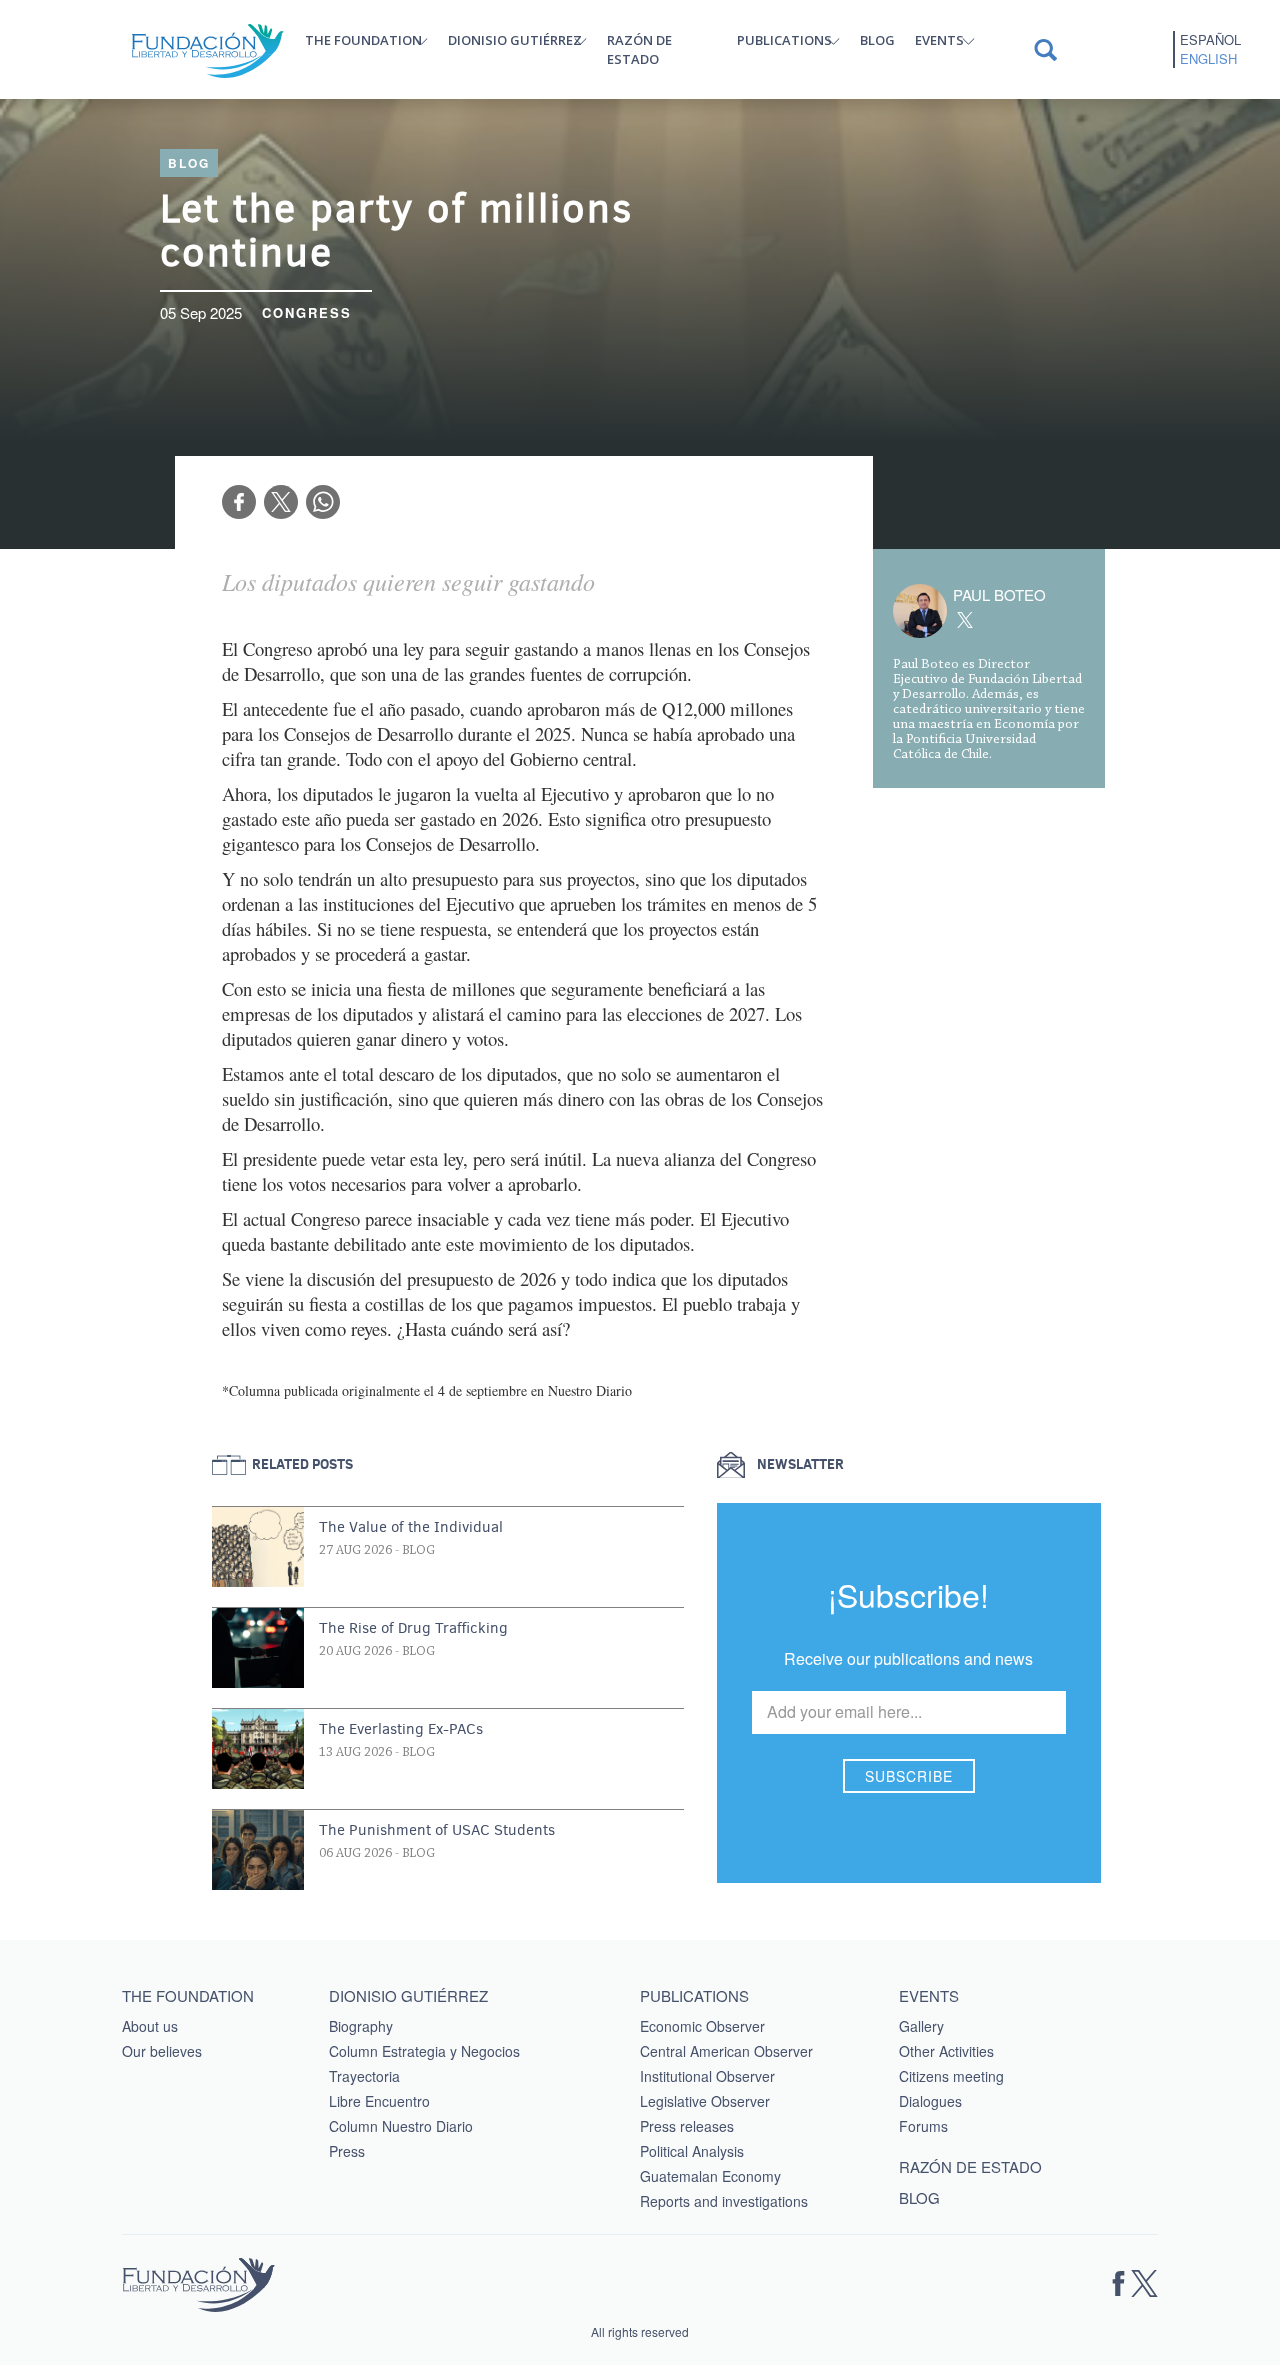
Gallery (921, 2026)
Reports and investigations (724, 2201)
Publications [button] (784, 40)
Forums (923, 2126)
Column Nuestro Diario (401, 2126)
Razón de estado (639, 49)
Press (347, 2151)
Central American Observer (726, 2051)
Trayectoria (364, 2076)
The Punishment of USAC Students (437, 1830)
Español (1210, 40)
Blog (877, 40)
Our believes (162, 2051)
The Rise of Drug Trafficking (413, 1628)
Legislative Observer (705, 2101)
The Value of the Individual (411, 1527)
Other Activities (946, 2051)
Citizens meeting (951, 2076)
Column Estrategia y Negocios (424, 2051)
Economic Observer (702, 2026)
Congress (307, 312)
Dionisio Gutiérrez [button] (515, 40)
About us (150, 2026)
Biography (361, 2026)
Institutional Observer (707, 2076)
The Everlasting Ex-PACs (401, 1729)
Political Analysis (692, 2151)
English (1208, 59)
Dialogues (930, 2101)
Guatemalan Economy (710, 2176)
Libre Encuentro (379, 2101)
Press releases (687, 2126)
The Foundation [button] (363, 40)
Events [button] (939, 40)
